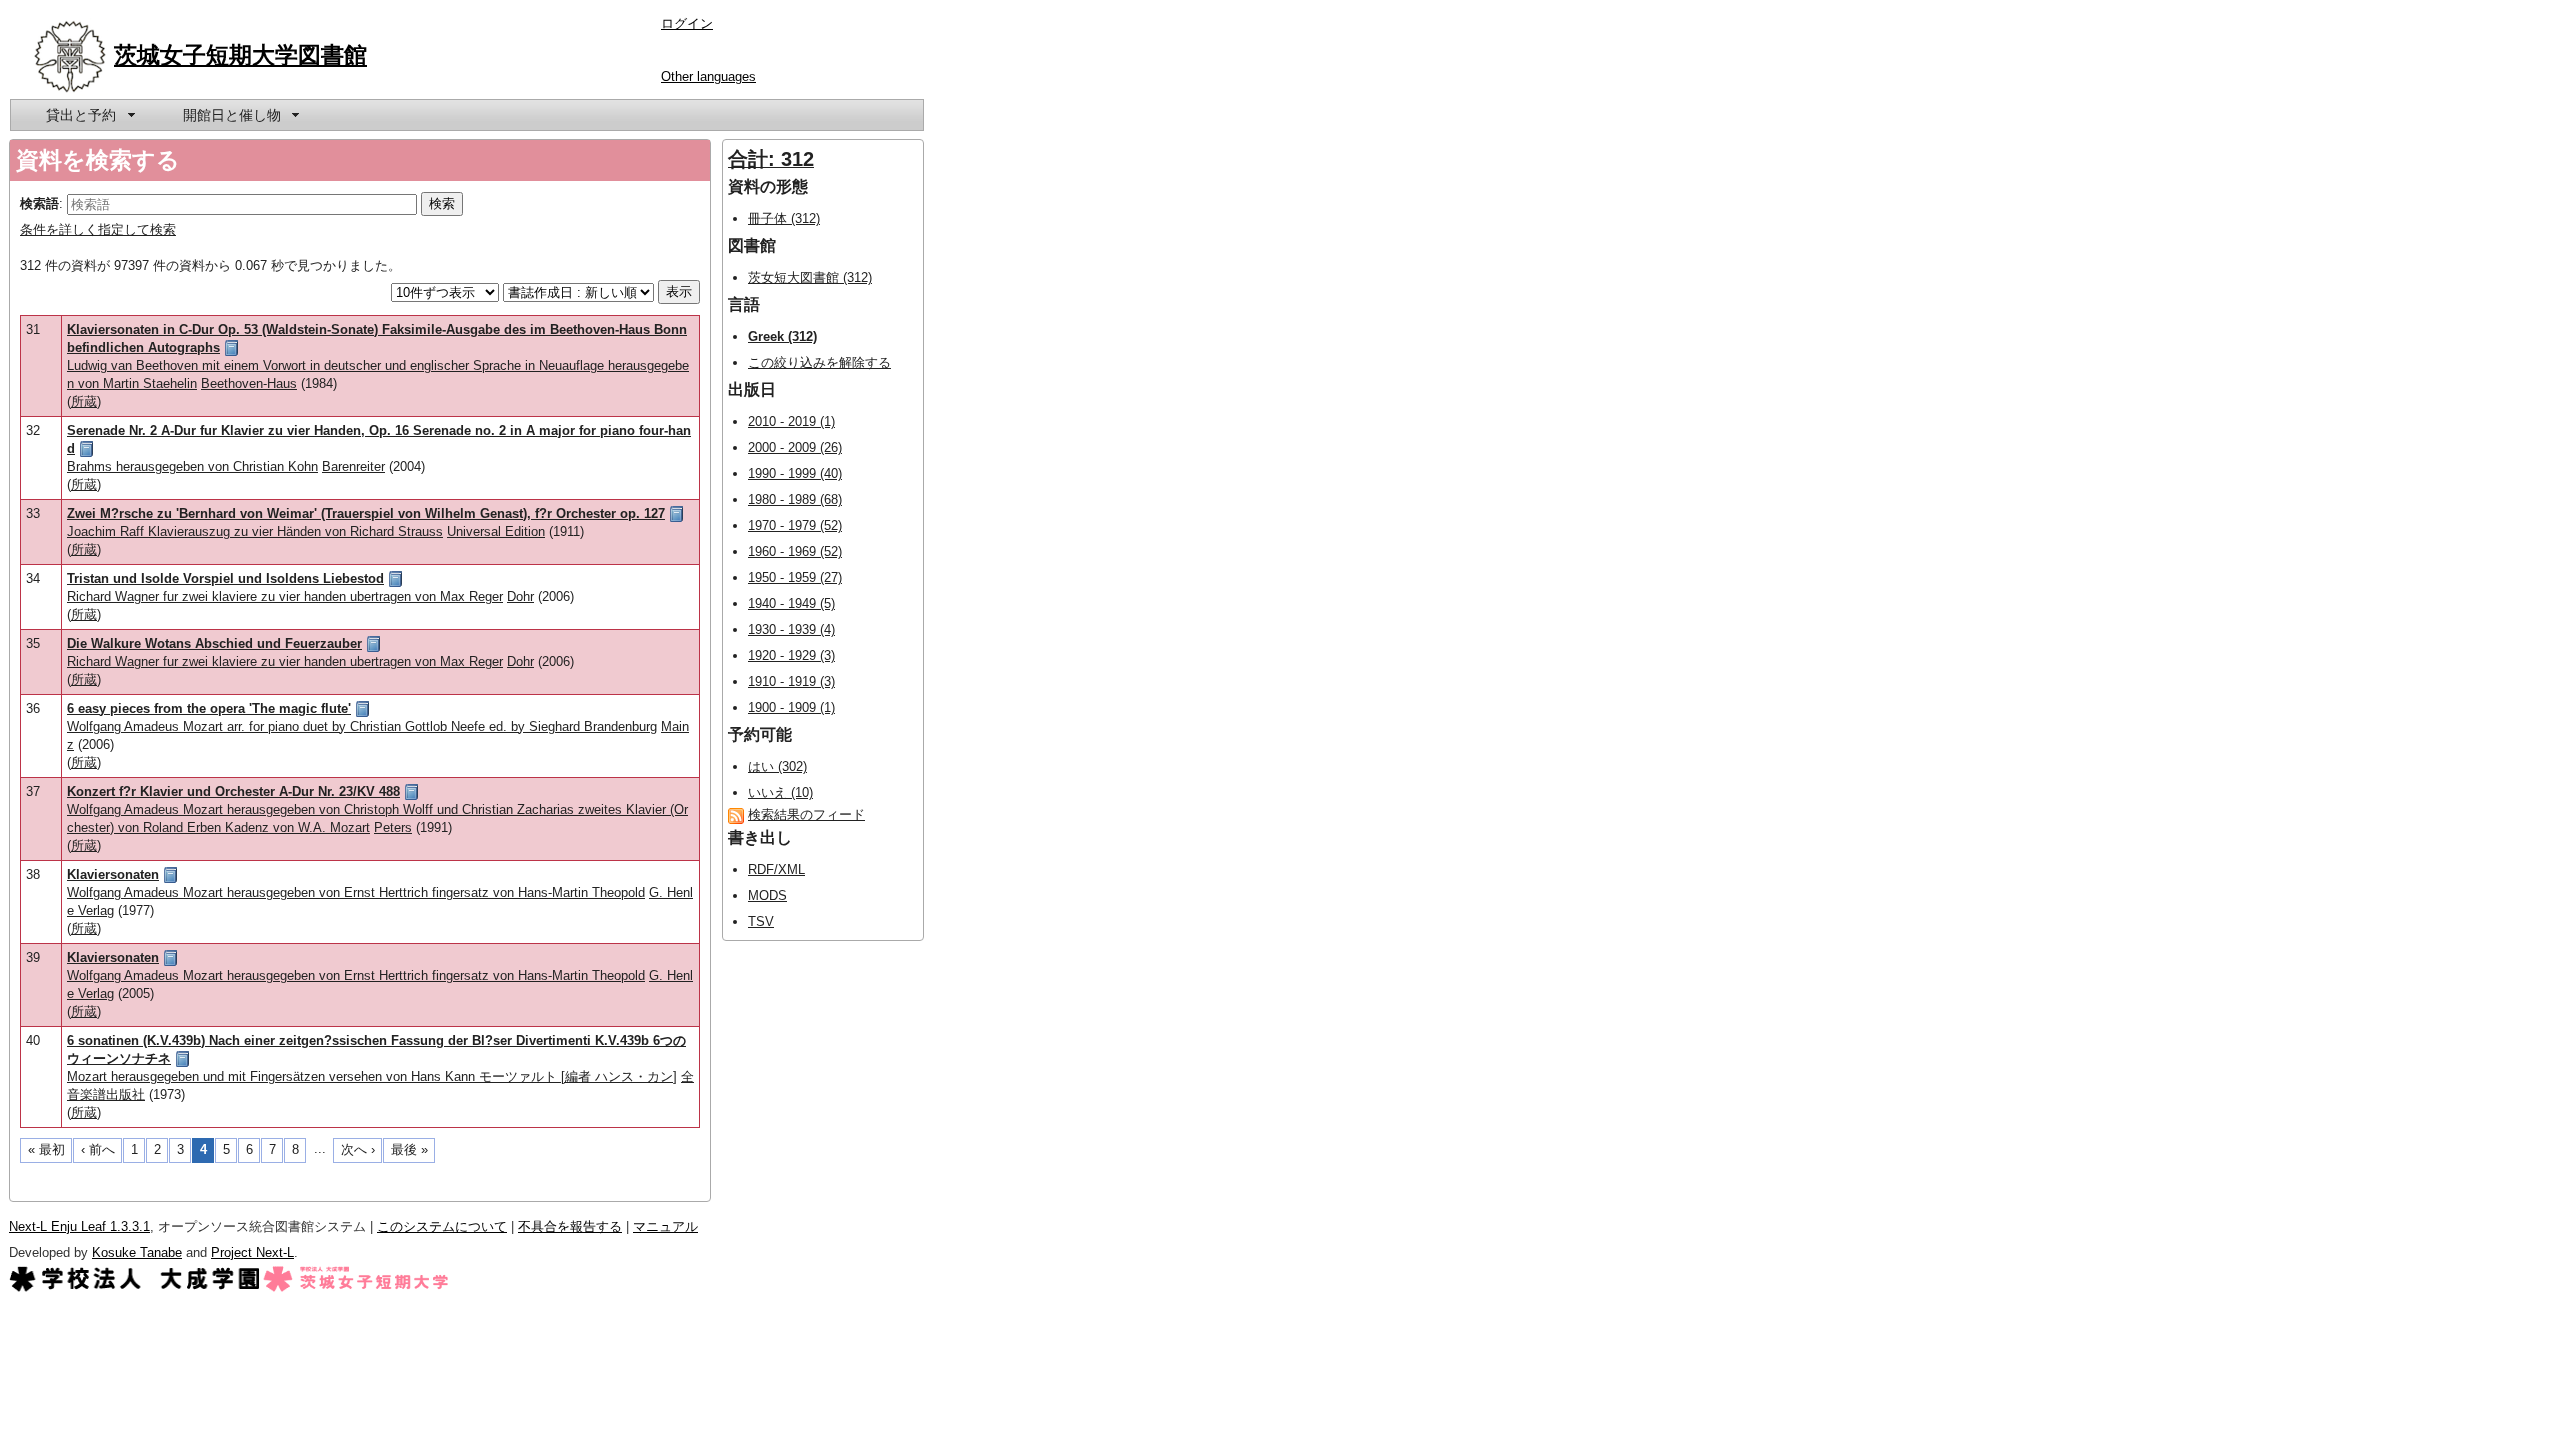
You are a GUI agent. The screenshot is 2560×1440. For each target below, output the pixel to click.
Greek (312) (782, 336)
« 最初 (46, 1149)
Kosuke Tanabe (137, 1252)
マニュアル (665, 1226)
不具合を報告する (570, 1226)
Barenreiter (353, 466)
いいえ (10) (780, 792)
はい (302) (777, 766)
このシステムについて (442, 1226)
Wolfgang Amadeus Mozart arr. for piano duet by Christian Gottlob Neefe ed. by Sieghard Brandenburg (362, 726)
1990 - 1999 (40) (795, 473)
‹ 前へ (98, 1149)
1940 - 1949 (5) (791, 603)
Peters (393, 827)
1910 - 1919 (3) (791, 681)
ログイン (687, 23)
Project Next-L (252, 1252)
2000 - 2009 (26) (795, 447)
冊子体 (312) (784, 218)
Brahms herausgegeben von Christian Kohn (192, 466)
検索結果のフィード (806, 814)
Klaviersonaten (113, 874)
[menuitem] (89, 115)
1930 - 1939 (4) (791, 629)
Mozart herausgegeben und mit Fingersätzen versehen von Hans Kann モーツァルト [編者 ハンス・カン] (372, 1076)
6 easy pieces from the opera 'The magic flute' (209, 708)
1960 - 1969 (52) (795, 551)
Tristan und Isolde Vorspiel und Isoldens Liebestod (225, 578)
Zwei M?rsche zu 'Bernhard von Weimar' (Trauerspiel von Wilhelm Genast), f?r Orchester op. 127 (366, 513)
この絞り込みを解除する (819, 362)
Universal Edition (496, 531)
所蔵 (84, 401)
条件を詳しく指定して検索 (98, 229)
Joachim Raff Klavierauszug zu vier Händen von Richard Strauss (255, 531)
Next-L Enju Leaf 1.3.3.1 (79, 1226)
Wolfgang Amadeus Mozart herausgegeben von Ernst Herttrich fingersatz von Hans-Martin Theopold (356, 892)
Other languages (708, 76)
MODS (767, 895)
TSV (761, 921)
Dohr (520, 596)
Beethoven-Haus (249, 383)
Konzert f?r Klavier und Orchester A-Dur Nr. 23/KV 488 (233, 791)
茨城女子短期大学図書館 (240, 55)
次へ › (358, 1149)
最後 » (409, 1149)
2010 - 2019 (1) (791, 421)
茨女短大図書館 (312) (810, 277)
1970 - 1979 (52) (795, 525)
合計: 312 (771, 159)
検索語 (39, 203)
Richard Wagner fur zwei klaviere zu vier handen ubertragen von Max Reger (285, 596)
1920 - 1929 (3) (791, 655)
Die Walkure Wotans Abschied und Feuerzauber (214, 643)
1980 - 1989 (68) (795, 499)
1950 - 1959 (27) (795, 577)
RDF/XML (776, 869)
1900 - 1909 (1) (791, 707)
